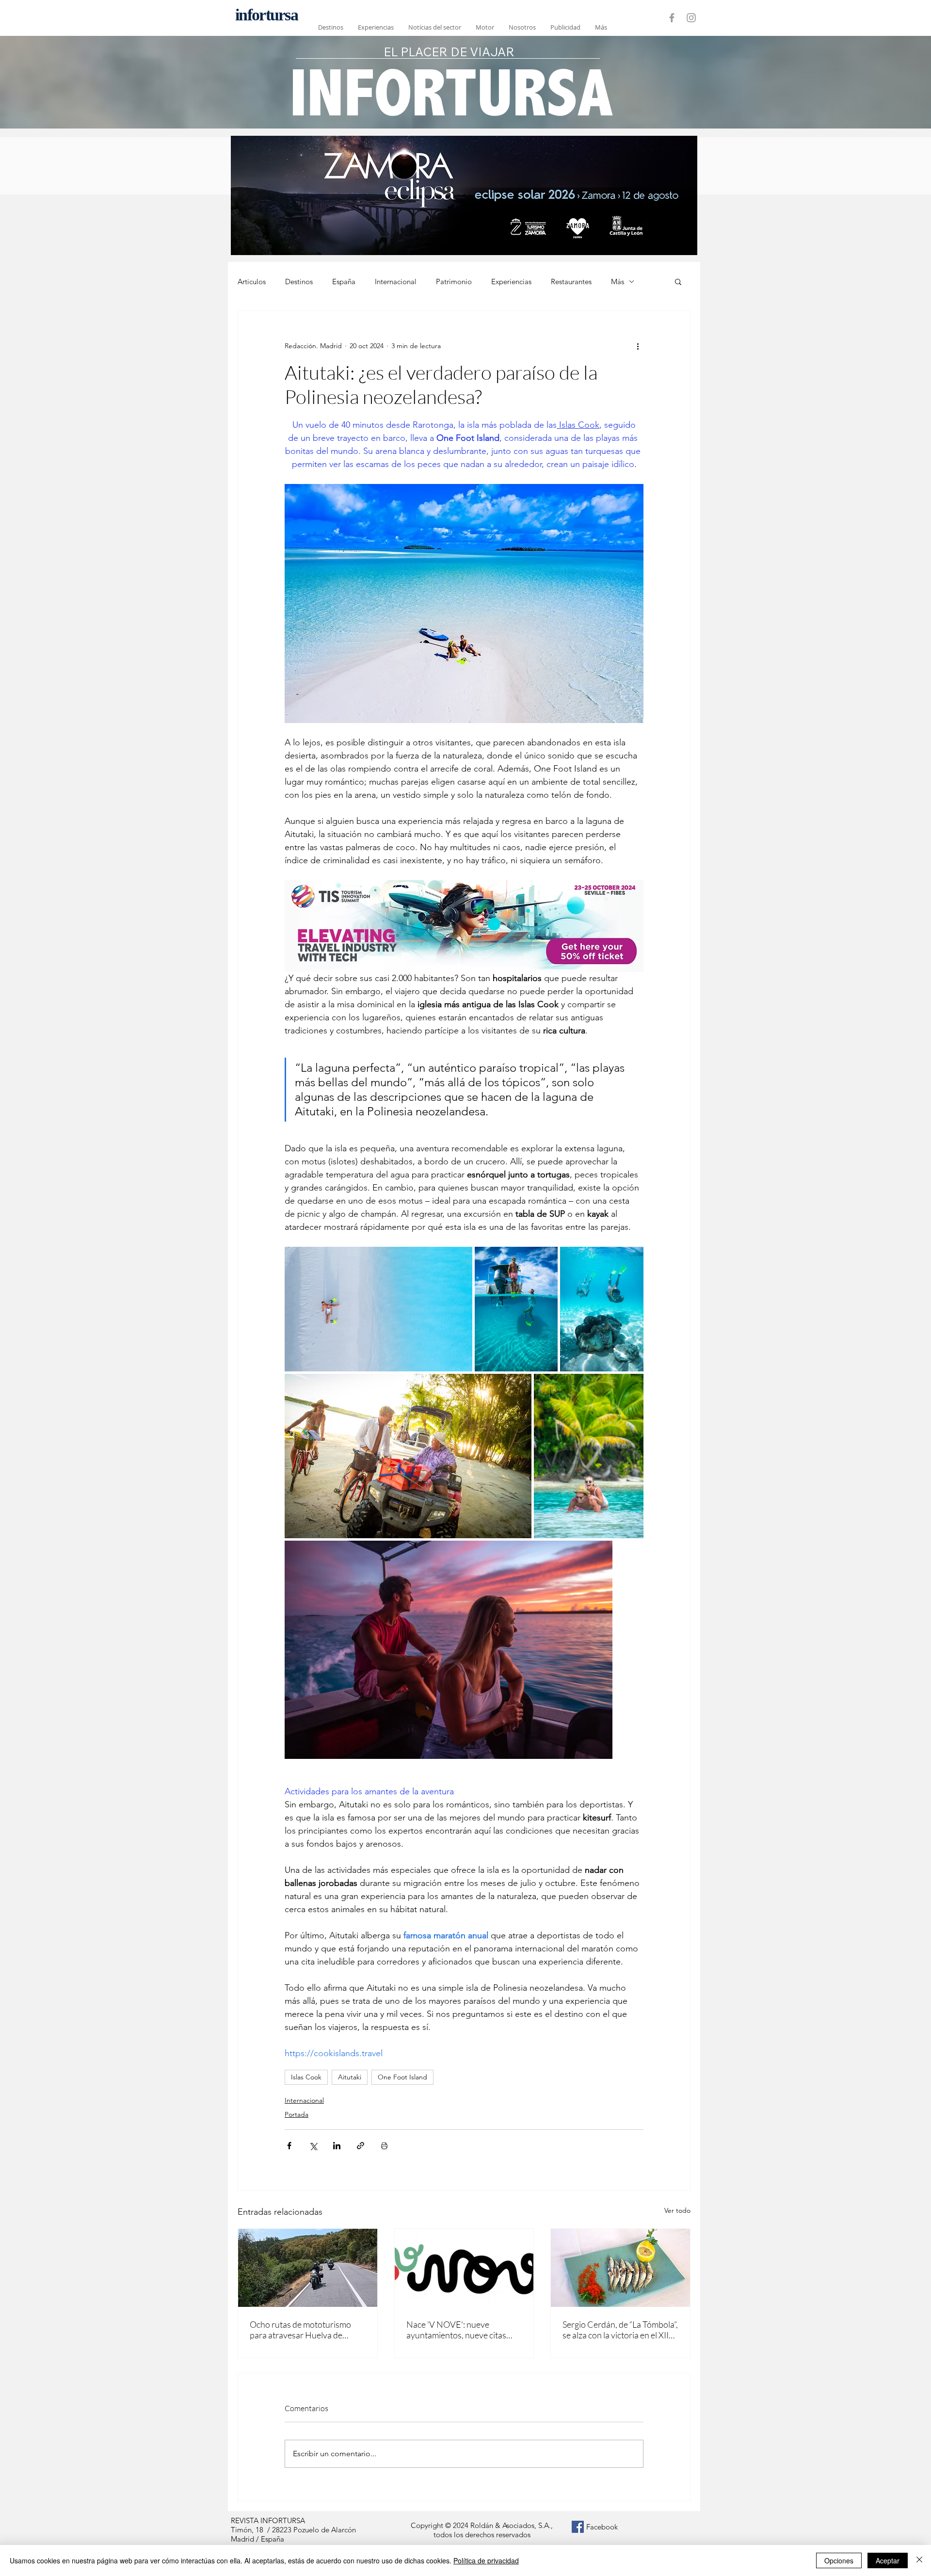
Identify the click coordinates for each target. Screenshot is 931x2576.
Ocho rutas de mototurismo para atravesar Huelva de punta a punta (300, 2330)
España (344, 282)
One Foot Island (402, 2077)
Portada (297, 2114)
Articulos (252, 282)
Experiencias (511, 282)
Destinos (299, 282)
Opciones (839, 2560)
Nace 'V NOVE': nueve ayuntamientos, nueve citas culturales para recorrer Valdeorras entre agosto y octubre (456, 2330)
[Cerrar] (919, 2560)
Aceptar (888, 2560)
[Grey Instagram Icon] (691, 18)
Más (618, 282)
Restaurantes (571, 282)
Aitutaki (350, 2077)
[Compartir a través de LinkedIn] (337, 2146)
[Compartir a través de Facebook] (289, 2146)
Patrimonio (454, 282)
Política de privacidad (486, 2560)
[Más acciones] (638, 346)
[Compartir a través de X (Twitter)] (313, 2146)
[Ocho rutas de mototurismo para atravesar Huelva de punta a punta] (308, 2268)
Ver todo (677, 2210)
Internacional (396, 282)
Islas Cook (306, 2077)
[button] (678, 281)
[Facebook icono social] (578, 2527)
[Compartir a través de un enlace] (361, 2146)
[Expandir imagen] (378, 1309)
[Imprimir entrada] (384, 2146)
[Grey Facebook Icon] (672, 18)
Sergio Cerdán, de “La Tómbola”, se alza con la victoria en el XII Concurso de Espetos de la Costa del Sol (620, 2330)
